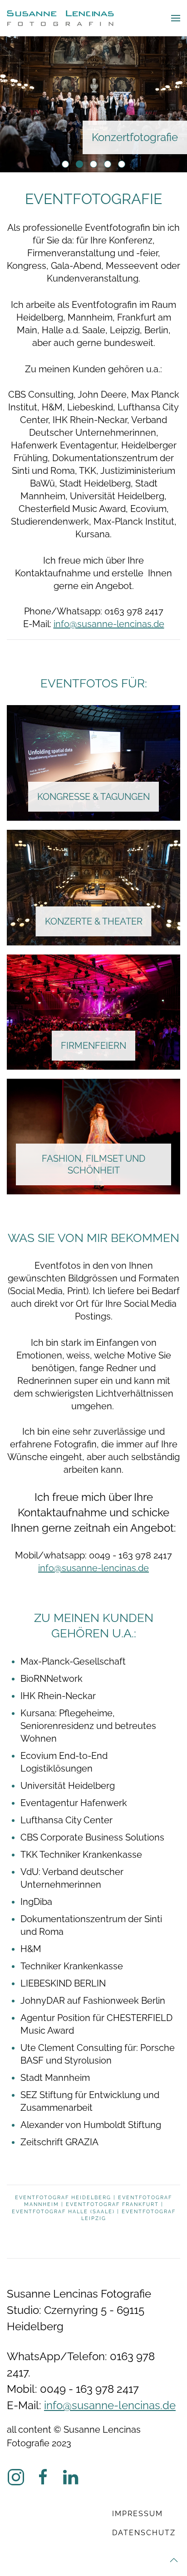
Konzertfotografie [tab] (83, 165)
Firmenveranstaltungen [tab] (69, 165)
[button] (176, 18)
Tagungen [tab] (111, 165)
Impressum (138, 2514)
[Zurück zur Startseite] (60, 18)
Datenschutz (144, 2533)
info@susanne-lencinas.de (109, 624)
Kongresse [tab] (125, 165)
